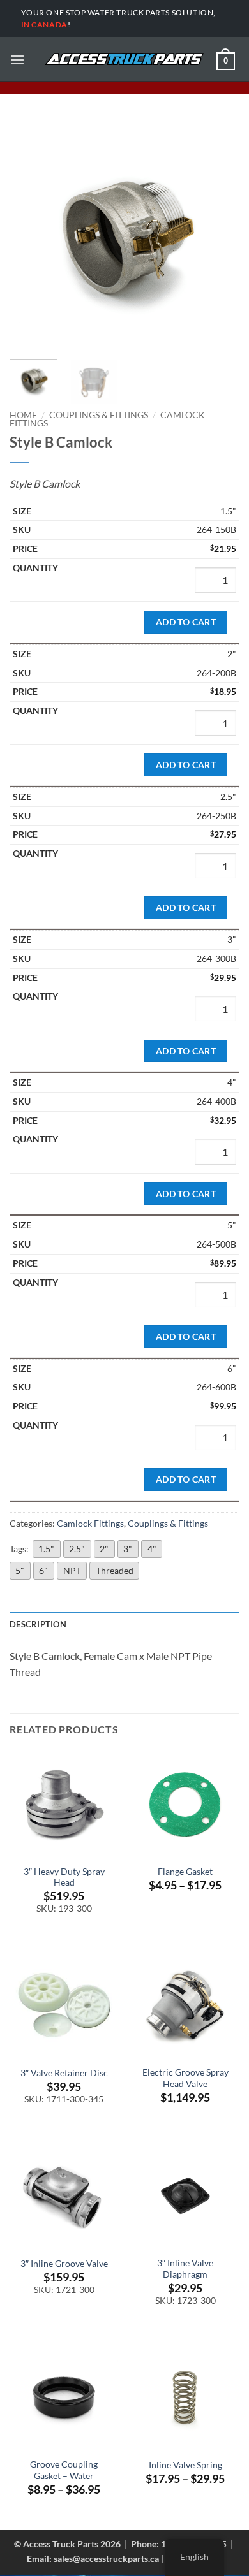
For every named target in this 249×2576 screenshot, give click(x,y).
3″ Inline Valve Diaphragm (185, 2269)
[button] (17, 60)
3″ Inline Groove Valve (64, 2264)
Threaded (115, 1570)
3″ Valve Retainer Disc (64, 2073)
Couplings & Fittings (99, 415)
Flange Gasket (185, 1872)
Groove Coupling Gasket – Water (64, 2470)
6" (43, 1570)
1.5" (46, 1549)
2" (104, 1549)
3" (128, 1549)
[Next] (219, 235)
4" (152, 1549)
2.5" (77, 1549)
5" (20, 1570)
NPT (72, 1570)
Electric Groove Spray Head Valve (185, 2078)
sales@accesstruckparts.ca (106, 2558)
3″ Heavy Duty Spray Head (64, 1877)
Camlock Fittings (90, 1523)
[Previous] (30, 235)
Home (23, 415)
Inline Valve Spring (185, 2465)
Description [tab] (38, 1624)
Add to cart (186, 622)
